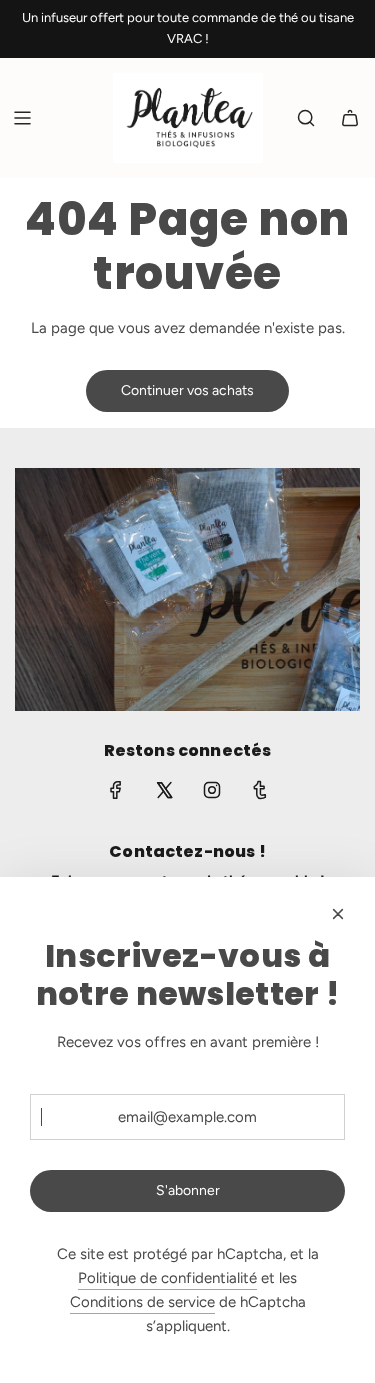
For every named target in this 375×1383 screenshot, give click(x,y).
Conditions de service (142, 1302)
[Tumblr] (260, 790)
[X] (164, 790)
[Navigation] (22, 118)
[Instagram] (212, 790)
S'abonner (188, 1190)
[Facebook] (116, 790)
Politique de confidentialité (167, 1278)
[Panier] (350, 118)
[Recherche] (306, 118)
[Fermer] (338, 914)
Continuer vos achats (187, 390)
